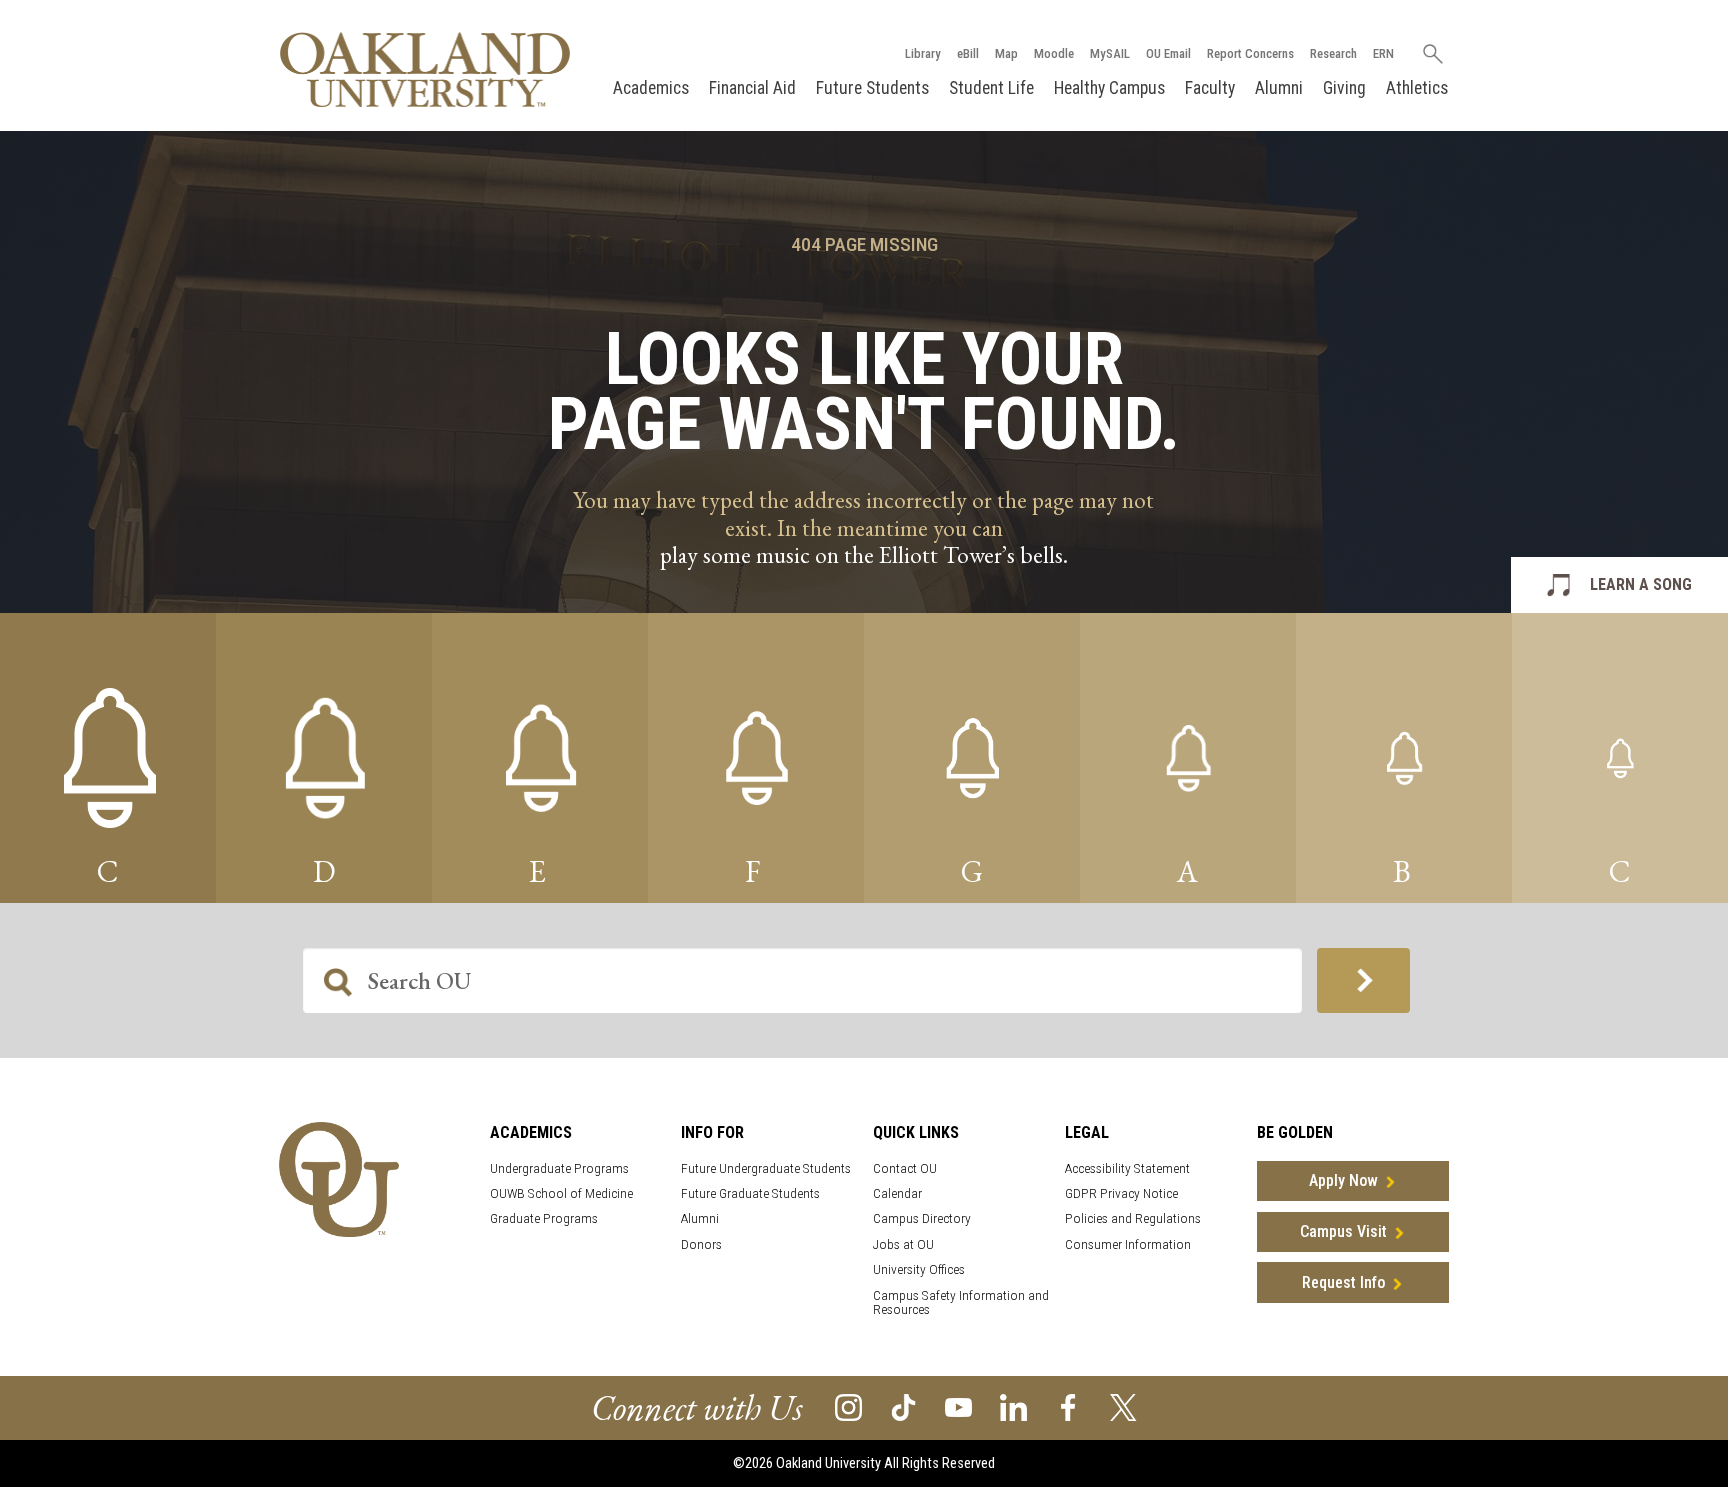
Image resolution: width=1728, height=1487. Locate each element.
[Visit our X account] (1123, 1406)
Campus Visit (1343, 1231)
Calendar (897, 1193)
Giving (1344, 88)
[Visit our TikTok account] (903, 1406)
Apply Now (1343, 1180)
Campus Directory (922, 1218)
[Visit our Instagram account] (848, 1406)
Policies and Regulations (1133, 1218)
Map (1006, 53)
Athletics (1417, 88)
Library (923, 53)
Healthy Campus (1109, 88)
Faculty (1210, 88)
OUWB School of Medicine (561, 1193)
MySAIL (1110, 53)
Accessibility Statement (1127, 1168)
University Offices (919, 1269)
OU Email (1168, 53)
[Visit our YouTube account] (958, 1406)
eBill (968, 53)
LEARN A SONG (1641, 584)
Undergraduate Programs (559, 1168)
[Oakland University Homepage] (425, 69)
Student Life (991, 88)
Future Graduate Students (750, 1193)
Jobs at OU (903, 1244)
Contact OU (905, 1168)
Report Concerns (1250, 53)
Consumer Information (1128, 1244)
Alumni (1279, 88)
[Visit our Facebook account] (1068, 1406)
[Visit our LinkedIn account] (1013, 1406)
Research (1333, 53)
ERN (1383, 53)
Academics (651, 88)
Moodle (1054, 53)
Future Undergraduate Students (766, 1168)
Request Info (1343, 1282)
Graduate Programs (544, 1218)
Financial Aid (752, 88)
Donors (701, 1244)
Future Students (872, 88)
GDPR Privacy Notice (1121, 1193)
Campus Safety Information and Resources (961, 1303)
